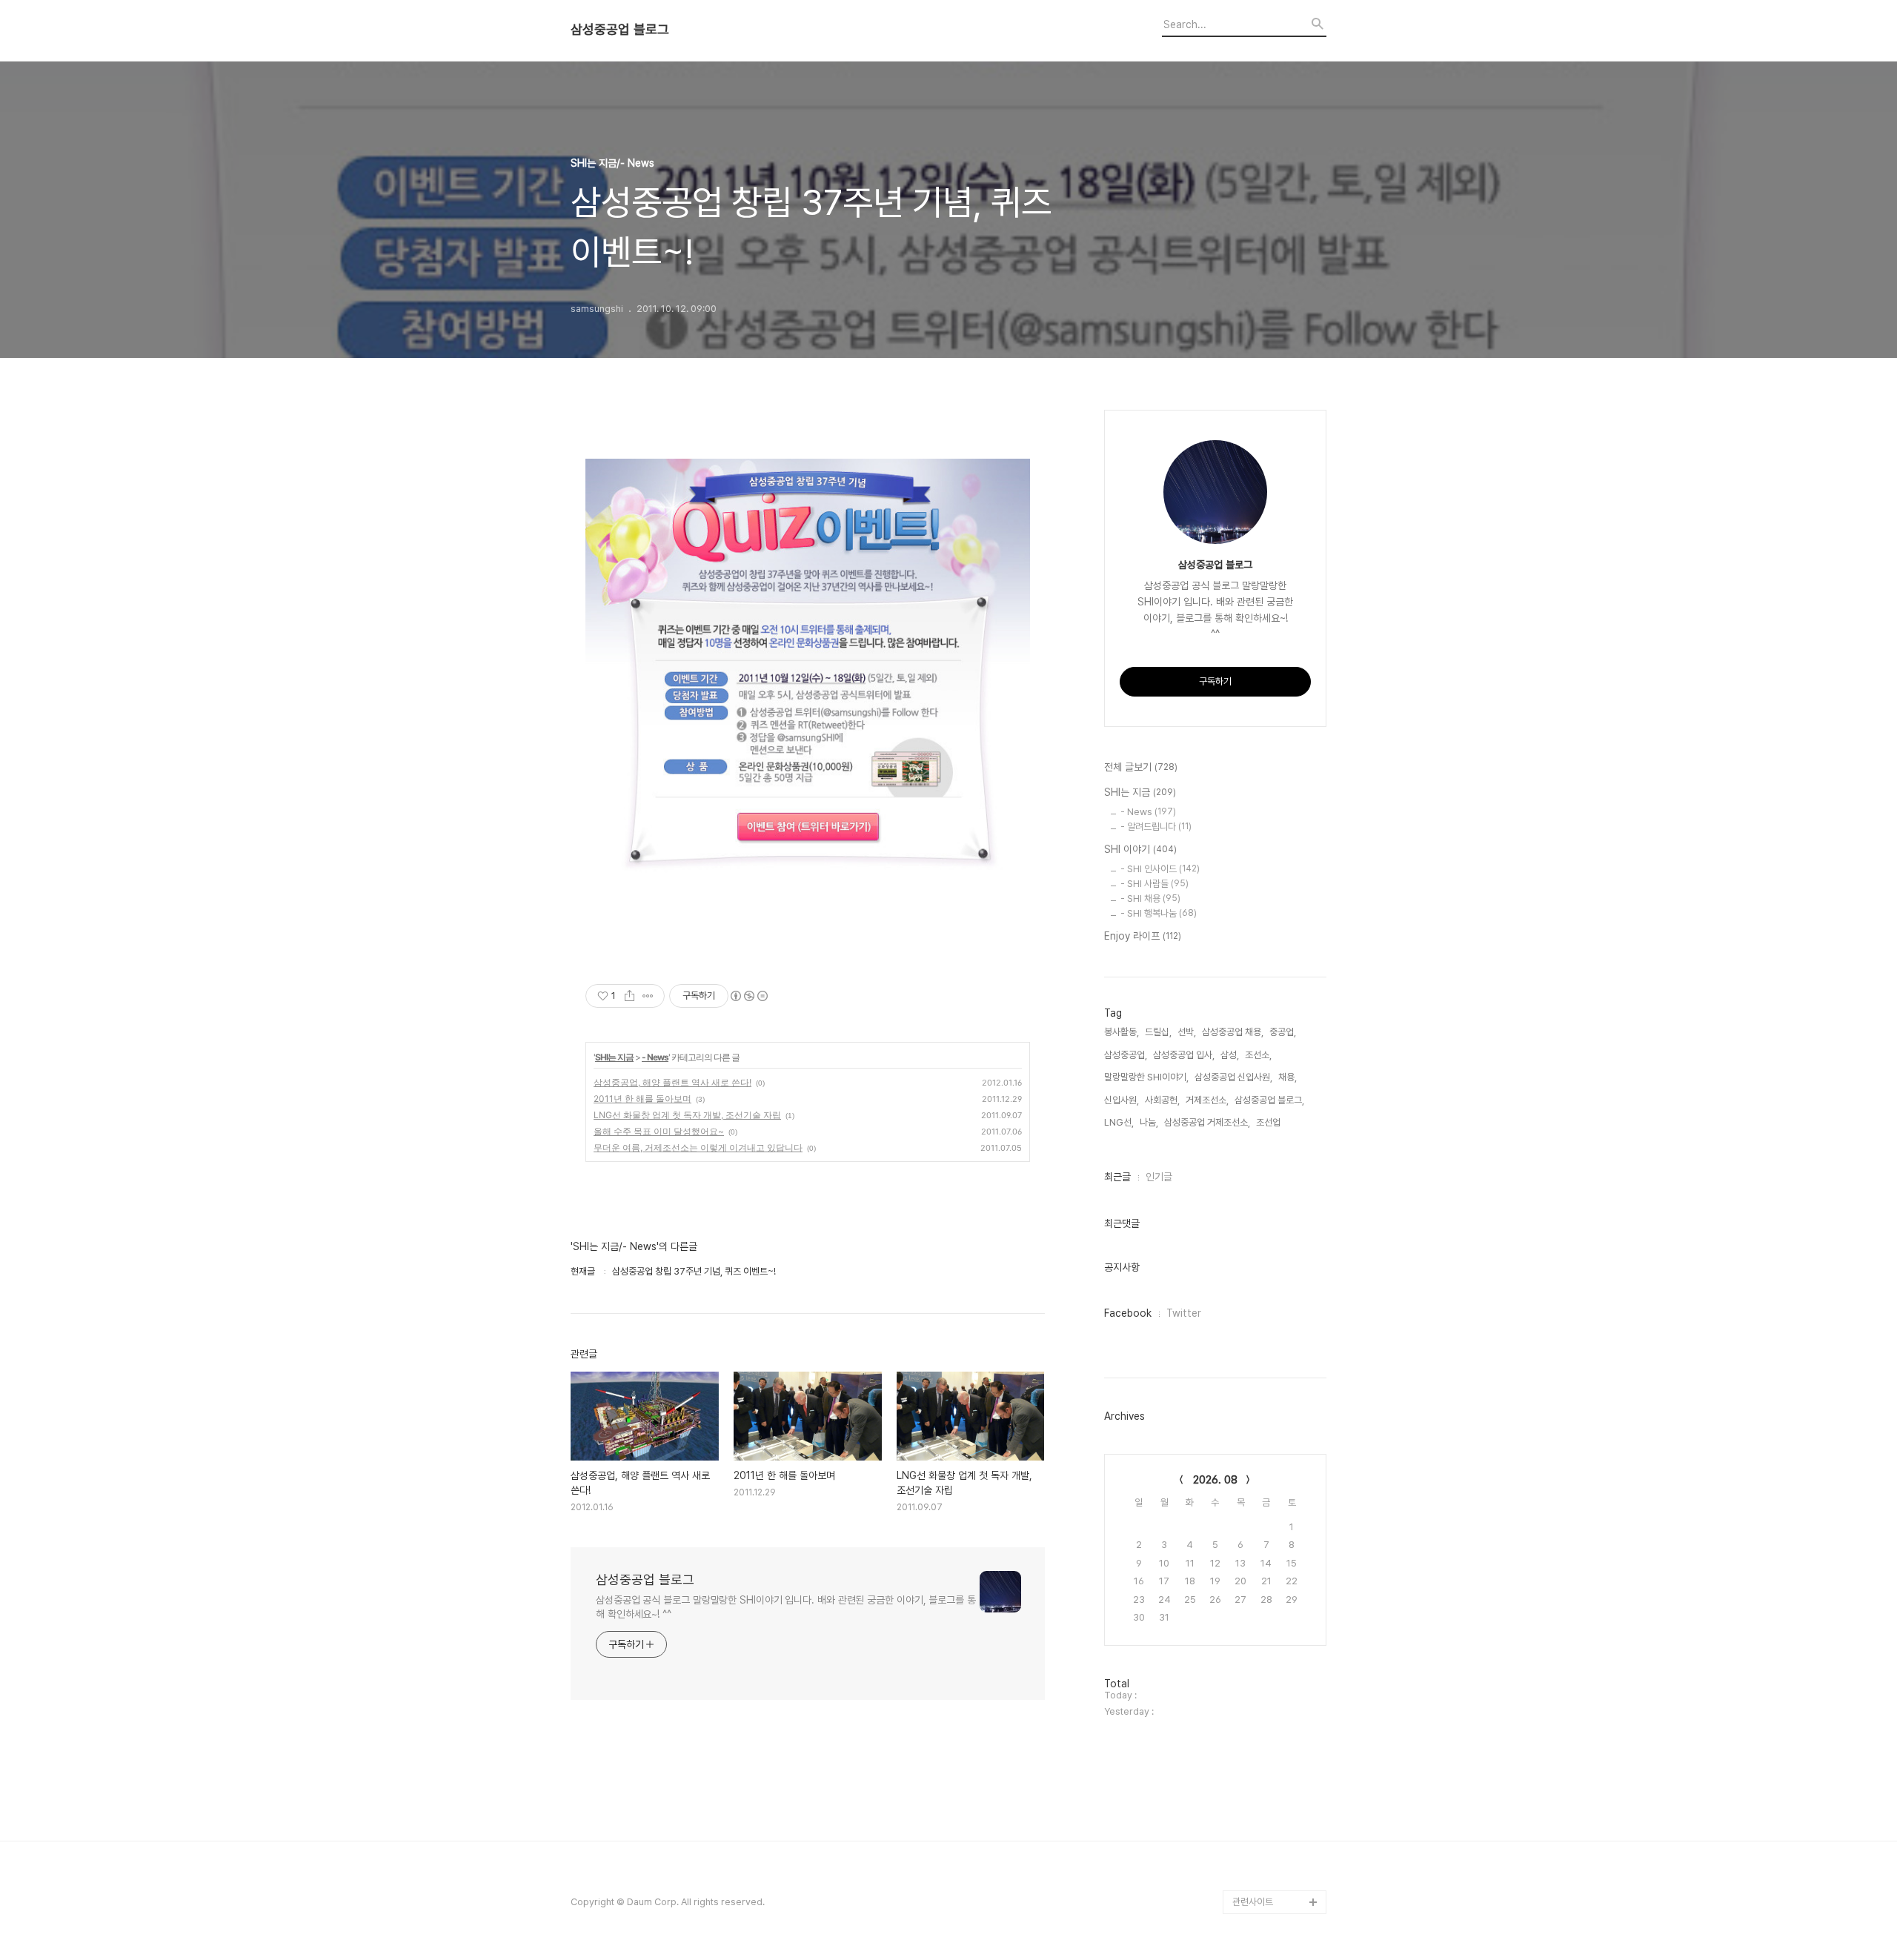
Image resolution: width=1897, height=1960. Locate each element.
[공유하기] (629, 996)
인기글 (1159, 1177)
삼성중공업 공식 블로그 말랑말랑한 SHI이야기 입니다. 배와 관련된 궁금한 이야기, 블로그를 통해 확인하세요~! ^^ (786, 1607)
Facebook (1128, 1313)
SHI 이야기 (1140, 849)
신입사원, (1122, 1100)
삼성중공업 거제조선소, (1207, 1122)
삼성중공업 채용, (1233, 1032)
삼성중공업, (1126, 1055)
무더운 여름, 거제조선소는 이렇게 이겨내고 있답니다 (698, 1147)
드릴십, (1158, 1032)
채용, (1288, 1077)
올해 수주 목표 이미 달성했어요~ (659, 1131)
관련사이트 (1253, 1902)
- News (655, 1057)
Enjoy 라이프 (1143, 936)
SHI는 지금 (614, 1057)
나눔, (1149, 1122)
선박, (1187, 1032)
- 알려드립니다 (1156, 827)
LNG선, (1119, 1122)
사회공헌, (1162, 1100)
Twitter (1184, 1313)
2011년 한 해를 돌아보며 (642, 1099)
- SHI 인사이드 (1160, 869)
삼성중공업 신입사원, (1233, 1077)
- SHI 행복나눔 (1159, 913)
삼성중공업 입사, (1184, 1055)
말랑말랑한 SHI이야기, (1146, 1077)
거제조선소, (1207, 1100)
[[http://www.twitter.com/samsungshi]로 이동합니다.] (808, 686)
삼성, (1230, 1055)
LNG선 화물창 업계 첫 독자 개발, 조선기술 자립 (687, 1115)
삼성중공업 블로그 (620, 30)
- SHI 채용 (1150, 898)
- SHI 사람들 (1155, 884)
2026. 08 (1215, 1480)
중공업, (1283, 1032)
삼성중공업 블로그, (1269, 1100)
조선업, (1269, 1122)
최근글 (1117, 1177)
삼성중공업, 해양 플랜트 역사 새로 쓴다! (672, 1082)
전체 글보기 (1141, 767)
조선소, (1258, 1055)
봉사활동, (1122, 1032)
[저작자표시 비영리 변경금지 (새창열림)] (748, 996)
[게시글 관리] (648, 996)
